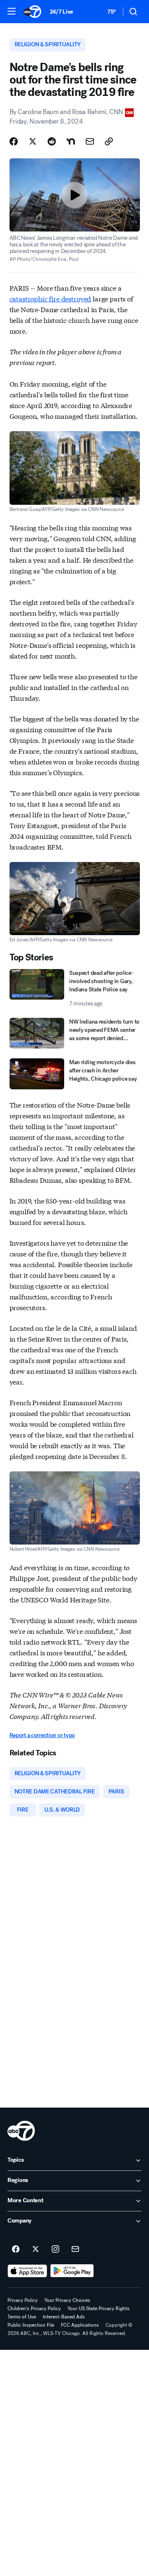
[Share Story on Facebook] (14, 141)
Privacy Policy (23, 2300)
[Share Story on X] (33, 141)
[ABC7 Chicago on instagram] (55, 2249)
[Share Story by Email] (90, 141)
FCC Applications (80, 2325)
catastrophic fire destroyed (50, 298)
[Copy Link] (109, 141)
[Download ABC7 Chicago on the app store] (27, 2271)
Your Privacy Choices (67, 2300)
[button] (12, 11)
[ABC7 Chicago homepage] (32, 12)
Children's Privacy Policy (34, 2309)
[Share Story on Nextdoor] (71, 141)
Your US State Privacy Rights (99, 2309)
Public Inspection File (31, 2325)
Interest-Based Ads (64, 2317)
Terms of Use (22, 2317)
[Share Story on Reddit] (52, 141)
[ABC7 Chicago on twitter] (36, 2249)
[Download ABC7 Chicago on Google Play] (72, 2271)
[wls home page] (21, 2131)
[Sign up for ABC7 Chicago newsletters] (75, 2249)
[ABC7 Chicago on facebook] (16, 2249)
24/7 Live (61, 12)
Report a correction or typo (42, 1735)
